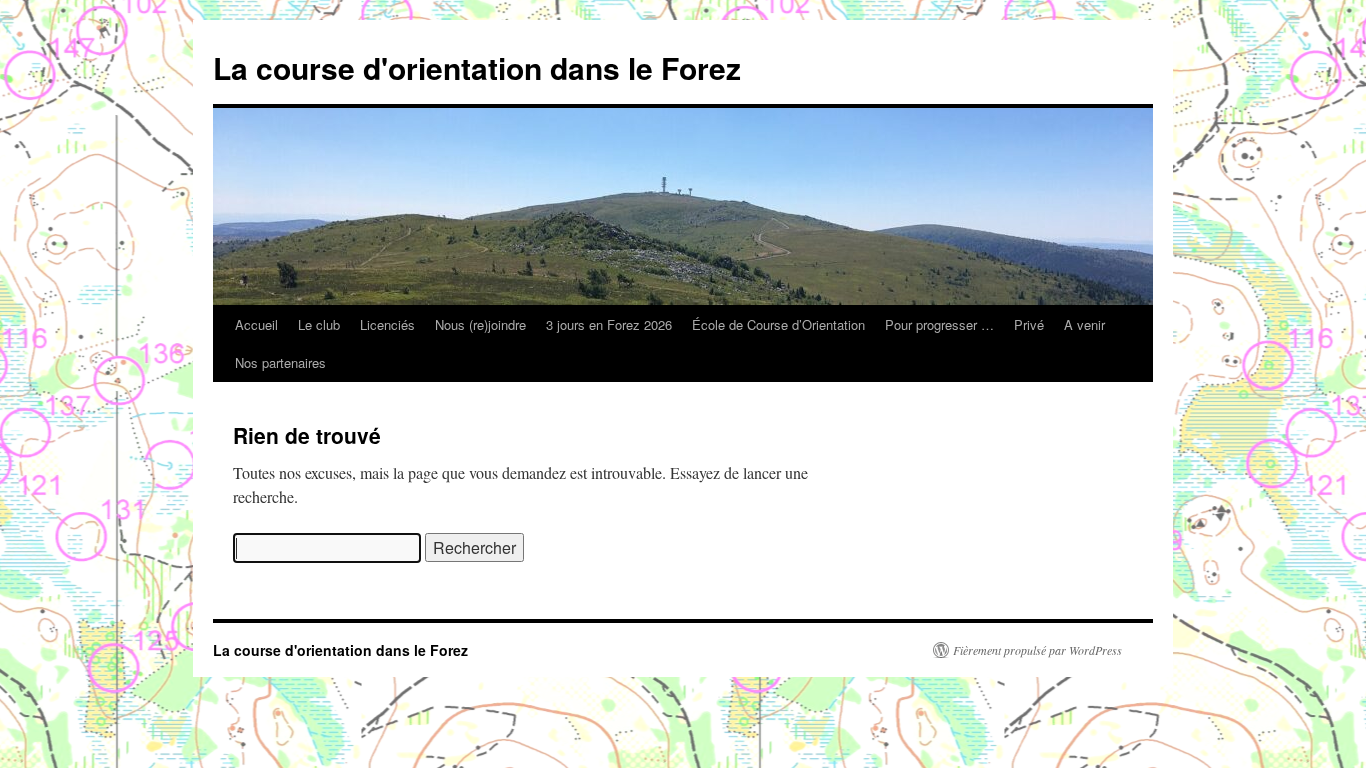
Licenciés (387, 324)
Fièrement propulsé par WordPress (1037, 650)
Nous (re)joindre (480, 324)
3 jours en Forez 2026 (609, 324)
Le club (319, 324)
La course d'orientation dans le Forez (477, 67)
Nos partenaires (280, 362)
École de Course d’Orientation (778, 324)
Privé (1029, 324)
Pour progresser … (939, 324)
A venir (1084, 324)
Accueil (256, 324)
